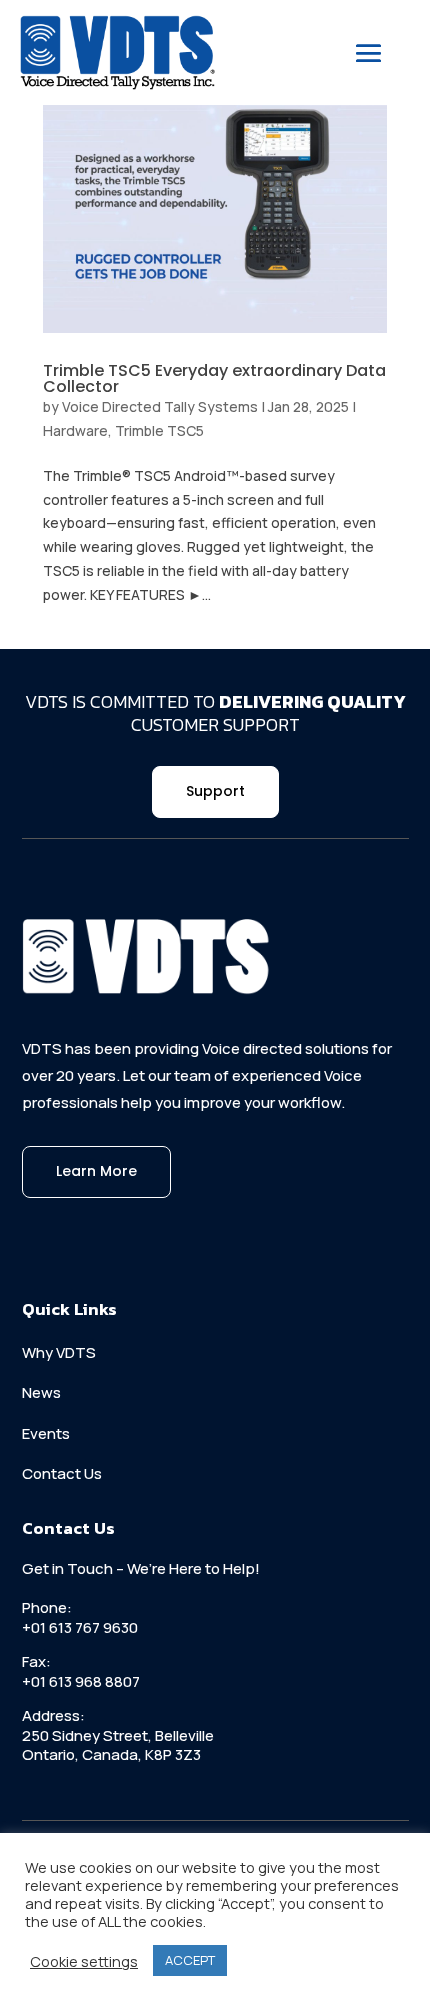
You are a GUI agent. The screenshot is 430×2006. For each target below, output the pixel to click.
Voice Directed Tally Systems (160, 406)
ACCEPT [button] (190, 1960)
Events (46, 1433)
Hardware (75, 430)
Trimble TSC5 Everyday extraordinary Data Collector (214, 378)
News (41, 1392)
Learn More (96, 1171)
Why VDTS (59, 1352)
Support (215, 791)
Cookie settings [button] (84, 1961)
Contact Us (62, 1473)
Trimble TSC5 (159, 430)
